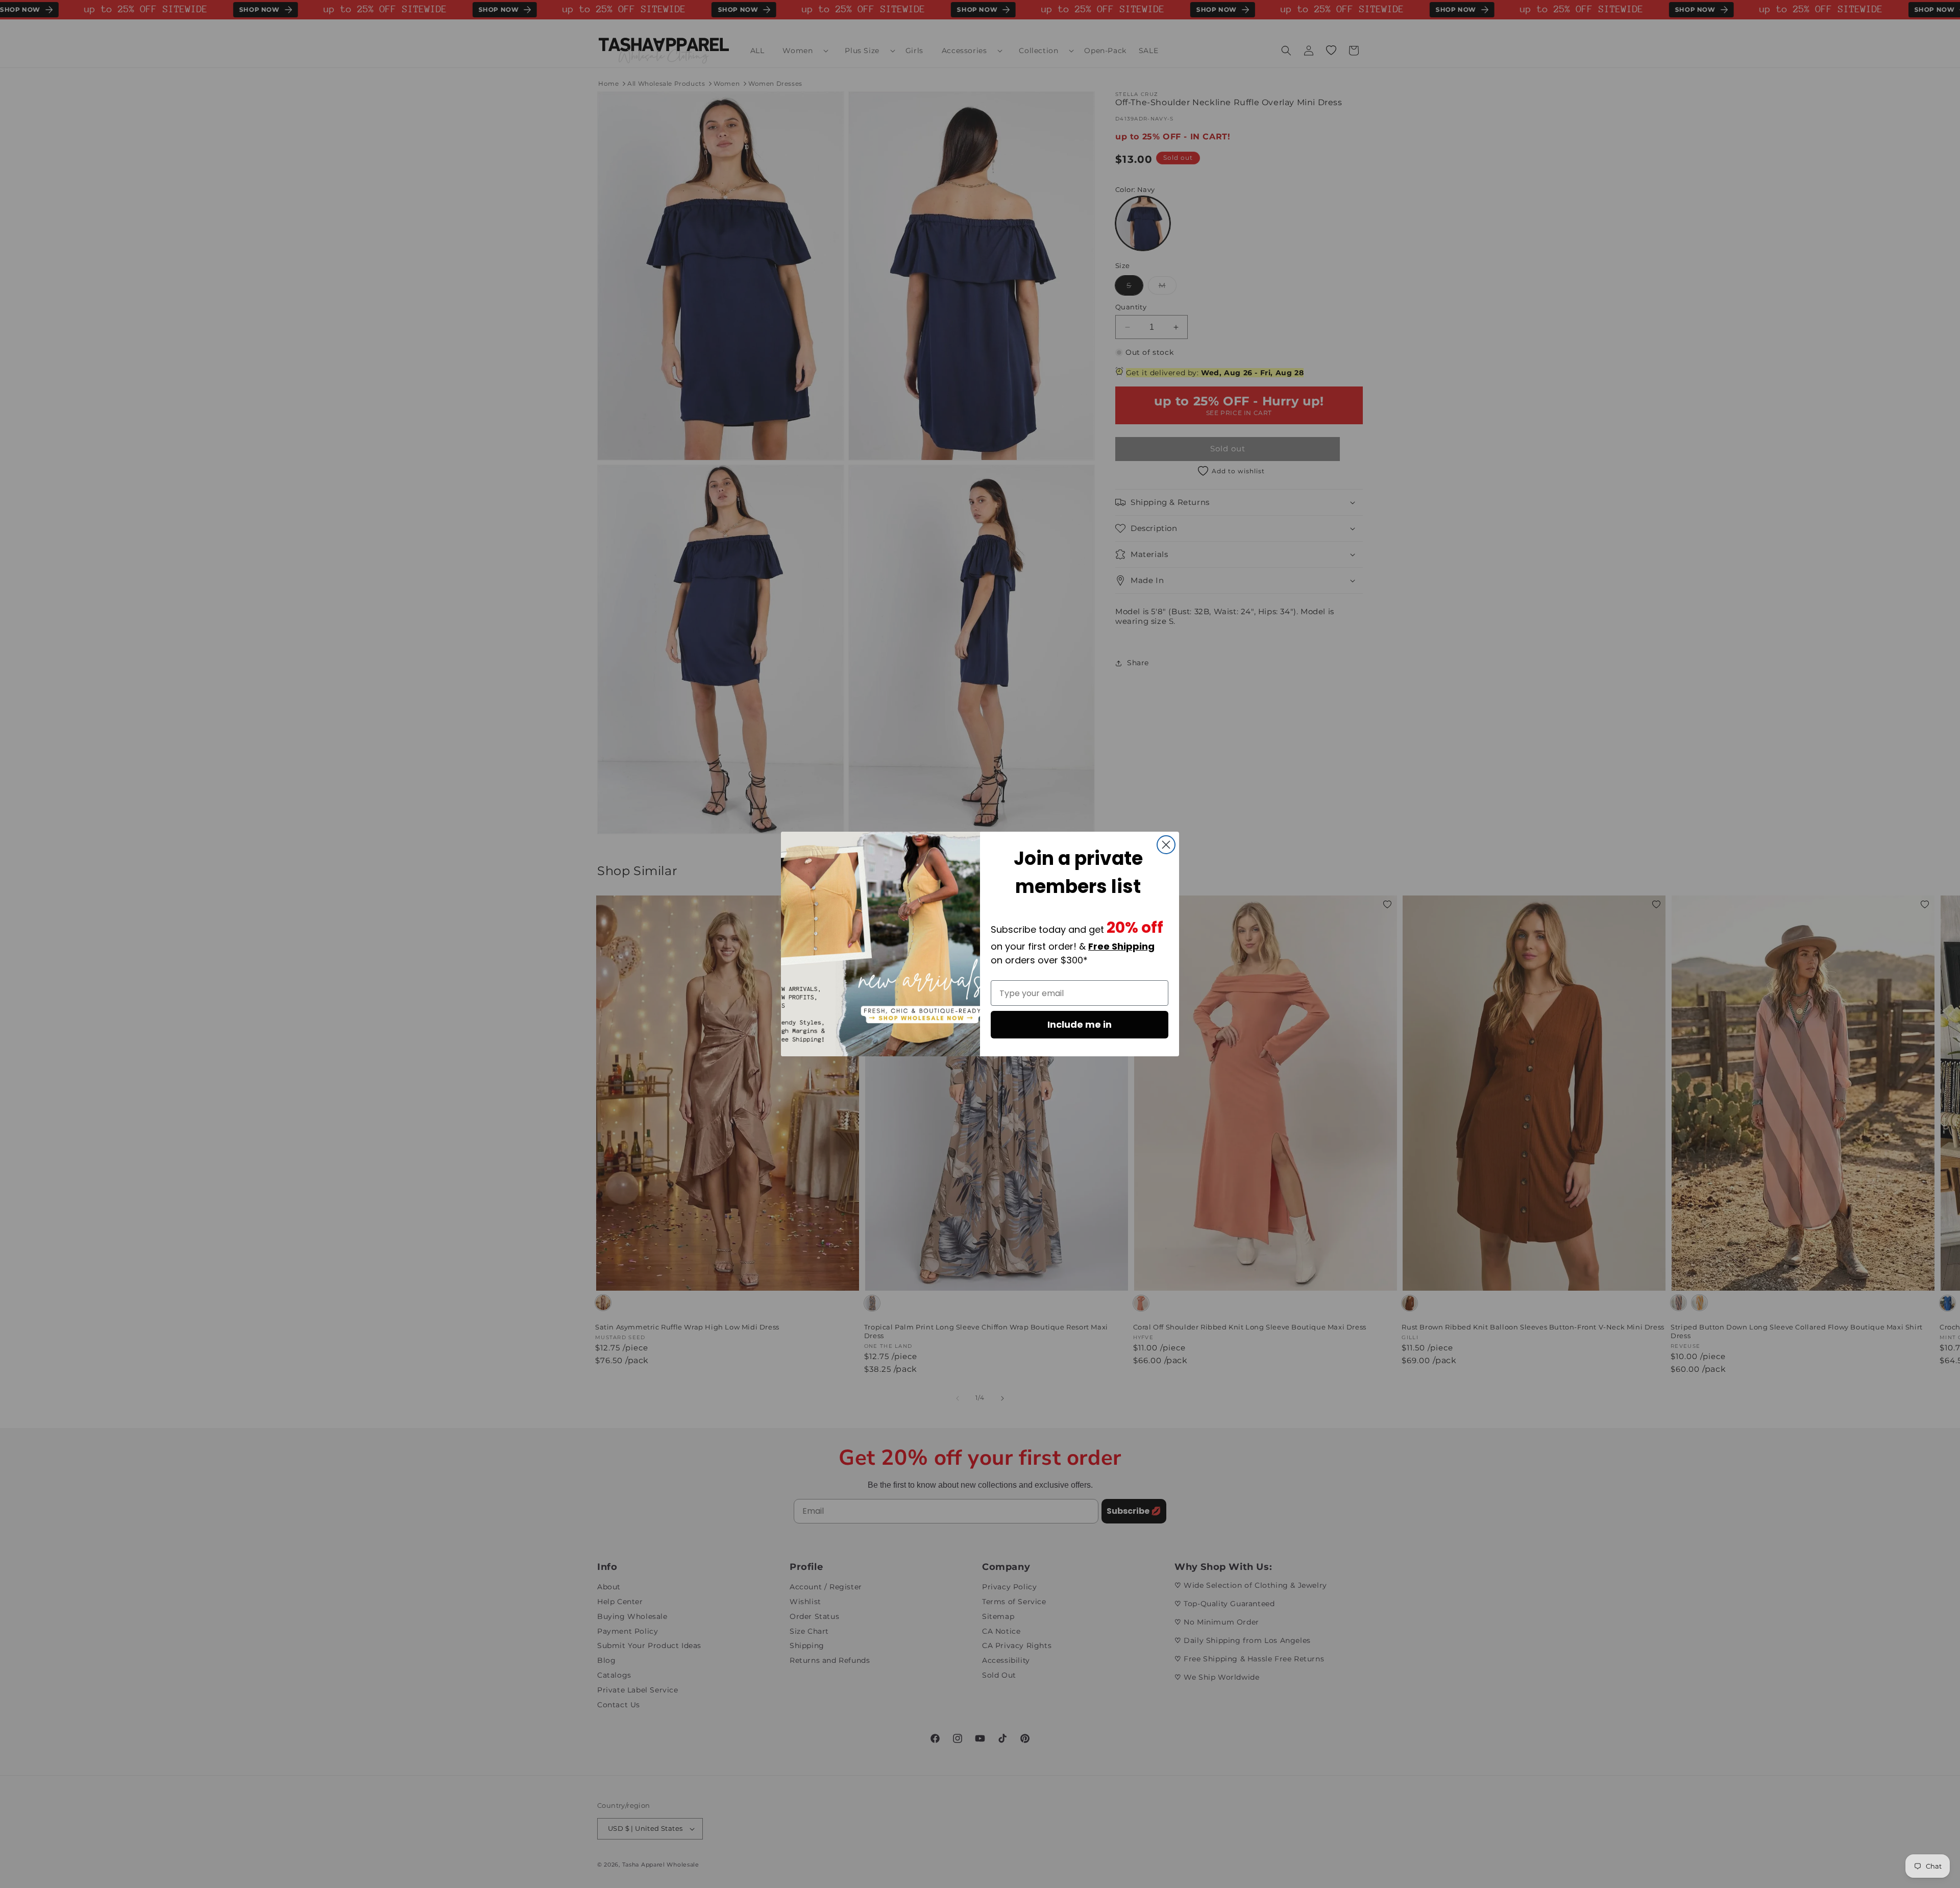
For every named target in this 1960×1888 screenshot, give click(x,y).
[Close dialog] (1166, 845)
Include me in (1080, 1024)
